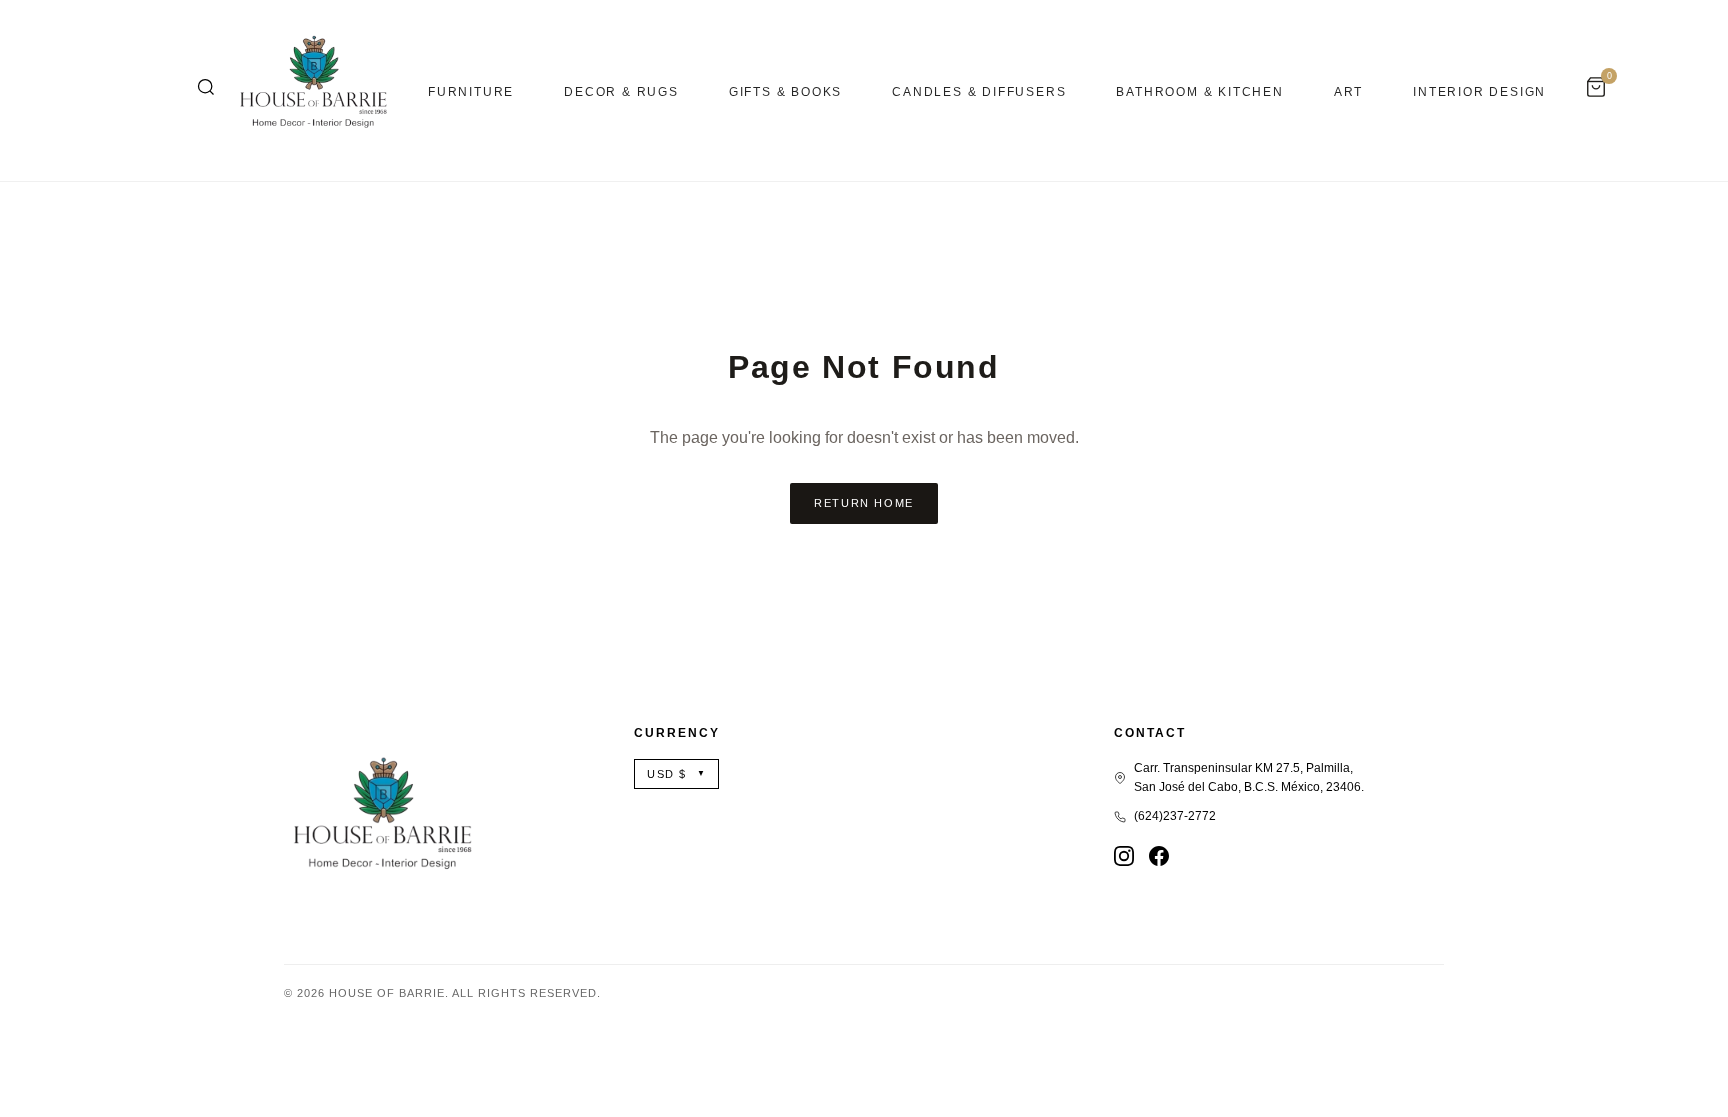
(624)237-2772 (1175, 816)
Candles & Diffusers (979, 92)
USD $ (676, 774)
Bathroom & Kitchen (1199, 92)
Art (1348, 92)
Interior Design (1479, 92)
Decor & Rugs (621, 92)
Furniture (471, 92)
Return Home (864, 503)
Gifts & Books (785, 92)
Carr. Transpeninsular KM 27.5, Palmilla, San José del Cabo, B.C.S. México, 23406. (1249, 777)
